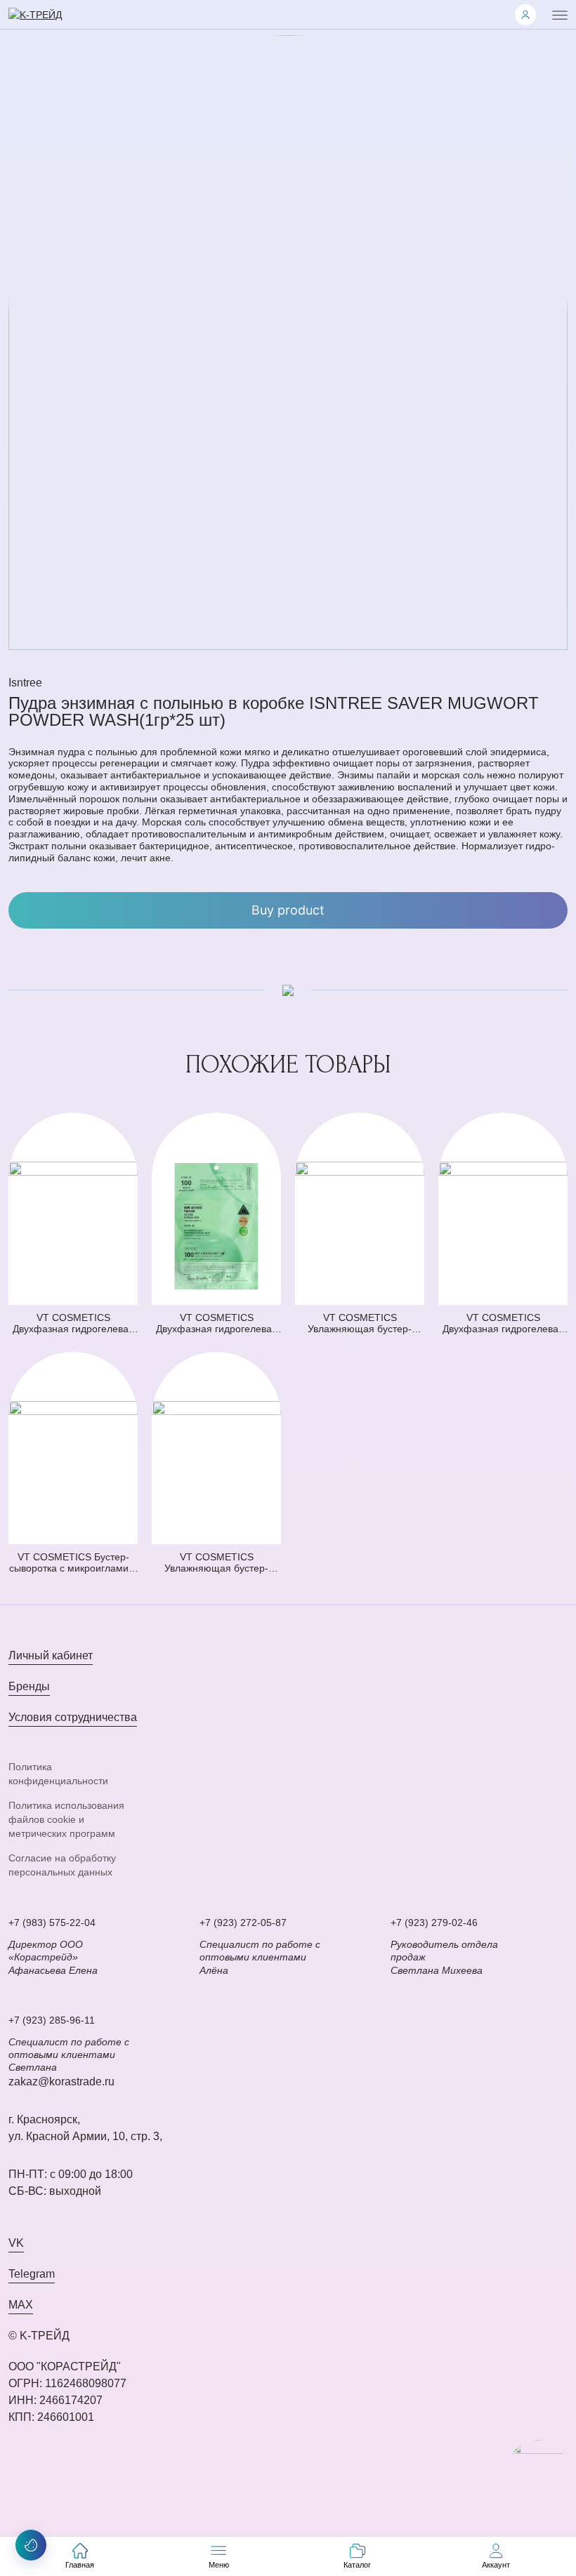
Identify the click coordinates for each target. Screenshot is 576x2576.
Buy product (288, 910)
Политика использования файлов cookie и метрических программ (66, 1820)
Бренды (29, 1686)
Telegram (32, 2274)
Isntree (25, 683)
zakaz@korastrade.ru (61, 2082)
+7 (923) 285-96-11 (52, 2020)
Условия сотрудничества (73, 1717)
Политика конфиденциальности (58, 1774)
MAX (21, 2305)
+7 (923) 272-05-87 (243, 1923)
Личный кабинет (51, 1655)
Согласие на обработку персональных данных (62, 1865)
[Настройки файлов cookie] (31, 2545)
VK (16, 2243)
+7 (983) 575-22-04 (52, 1923)
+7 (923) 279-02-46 (434, 1923)
